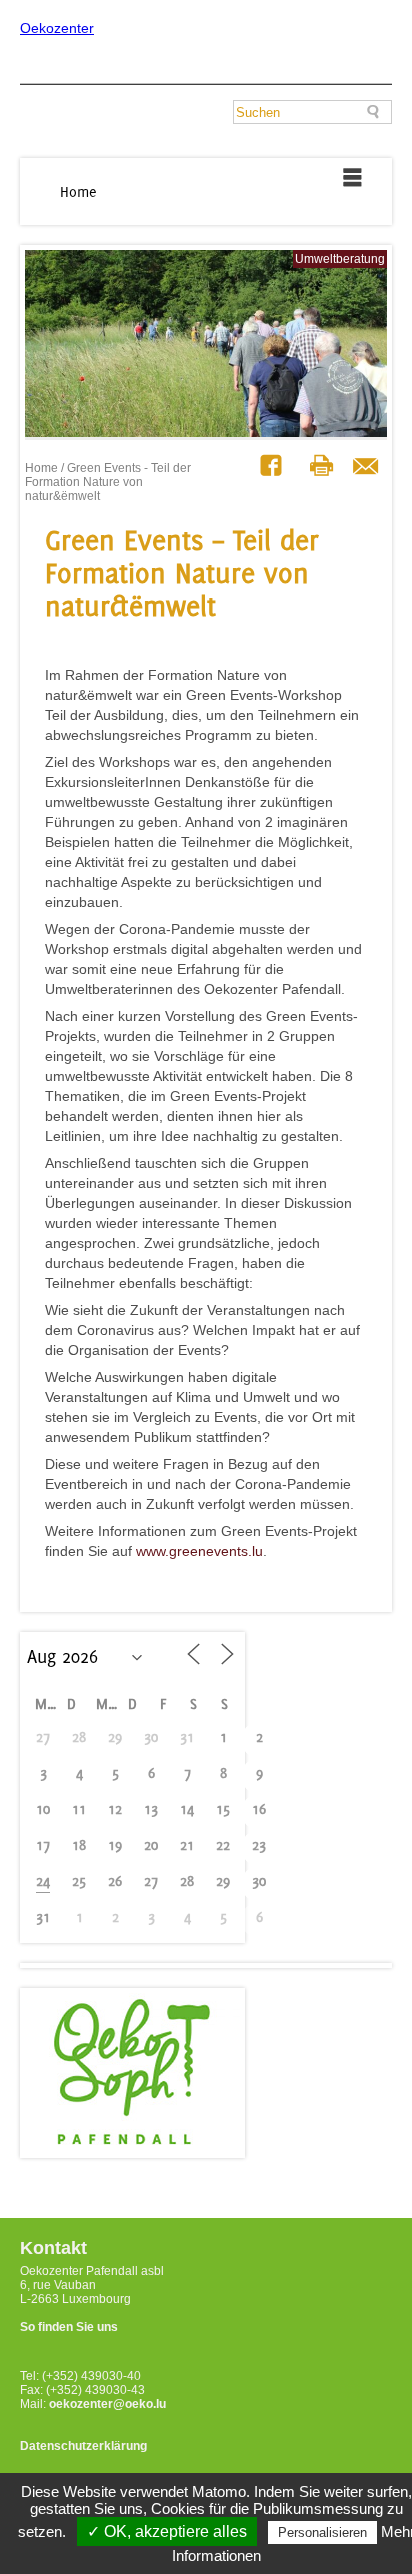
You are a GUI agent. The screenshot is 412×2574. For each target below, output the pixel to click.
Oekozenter (57, 28)
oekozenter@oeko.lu (107, 2404)
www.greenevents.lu (199, 1551)
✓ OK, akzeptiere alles (167, 2531)
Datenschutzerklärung (83, 2446)
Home (78, 191)
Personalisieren (322, 2532)
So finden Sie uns (69, 2327)
